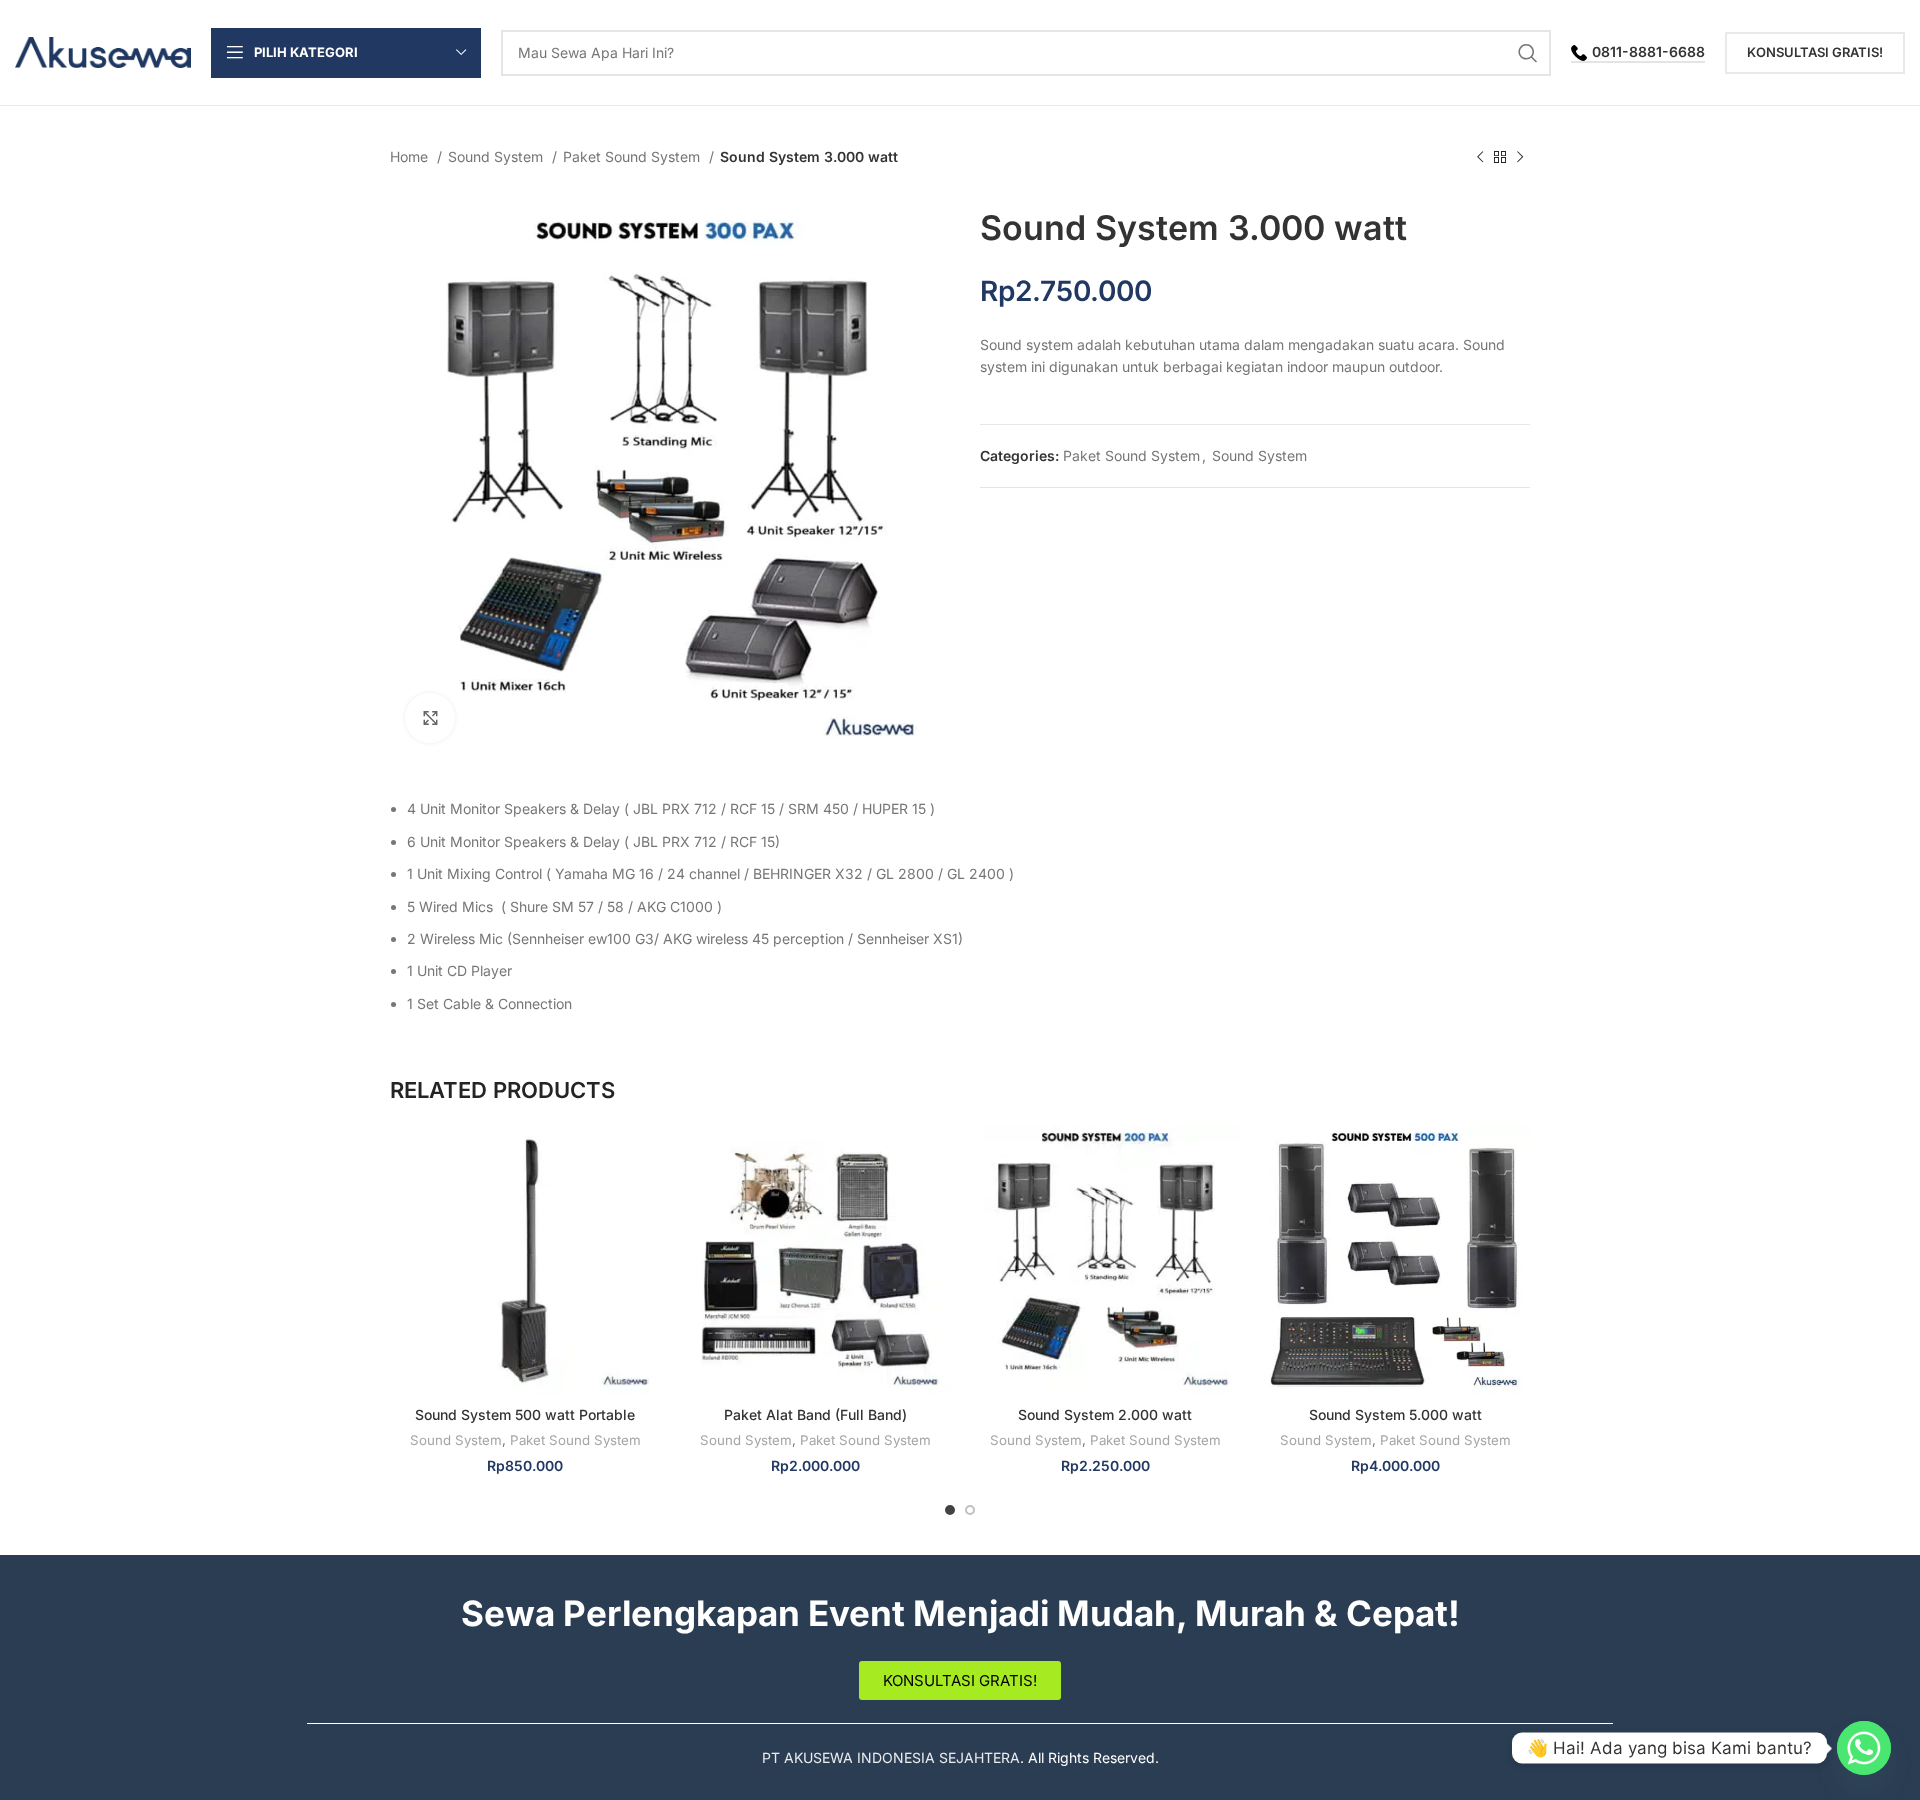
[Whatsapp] (1864, 1748)
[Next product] (1520, 158)
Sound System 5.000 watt (1395, 1414)
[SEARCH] (1528, 53)
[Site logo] (103, 50)
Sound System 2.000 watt (1105, 1414)
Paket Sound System (633, 156)
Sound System (497, 156)
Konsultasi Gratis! (1815, 52)
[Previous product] (1480, 158)
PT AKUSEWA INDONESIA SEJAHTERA (891, 1757)
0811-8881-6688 (1648, 52)
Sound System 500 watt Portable (525, 1414)
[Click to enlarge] (430, 718)
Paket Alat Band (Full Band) (815, 1414)
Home (411, 156)
